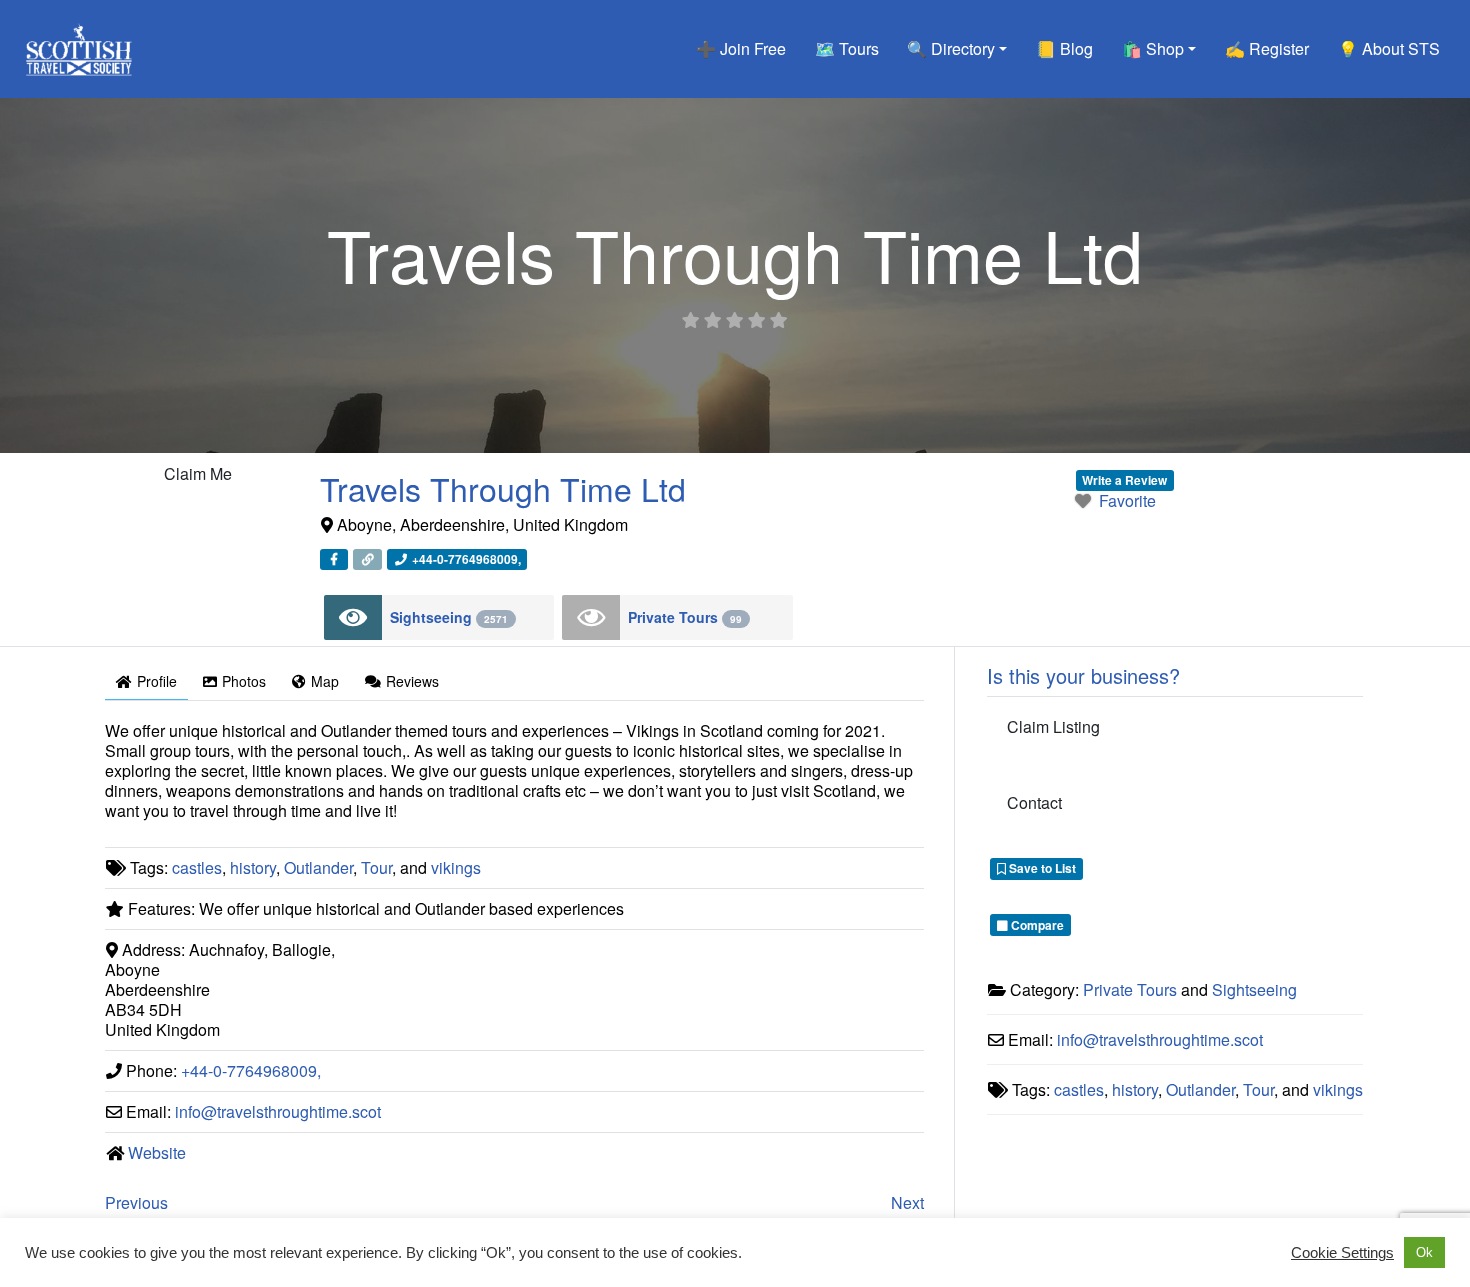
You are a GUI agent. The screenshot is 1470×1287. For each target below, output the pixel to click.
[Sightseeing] (353, 617)
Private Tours (685, 617)
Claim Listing (1053, 726)
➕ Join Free (741, 48)
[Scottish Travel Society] (79, 45)
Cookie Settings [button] (1342, 1253)
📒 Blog (1064, 48)
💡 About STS (1389, 48)
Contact (1034, 802)
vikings (456, 867)
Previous (136, 1202)
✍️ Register (1267, 48)
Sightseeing (449, 617)
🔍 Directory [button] (951, 48)
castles (197, 867)
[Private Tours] (591, 617)
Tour (376, 867)
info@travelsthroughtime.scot (278, 1111)
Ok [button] (1424, 1252)
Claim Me (198, 473)
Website (157, 1152)
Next (907, 1202)
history (253, 867)
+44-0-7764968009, (251, 1070)
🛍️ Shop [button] (1153, 48)
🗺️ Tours (847, 48)
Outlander (318, 867)
